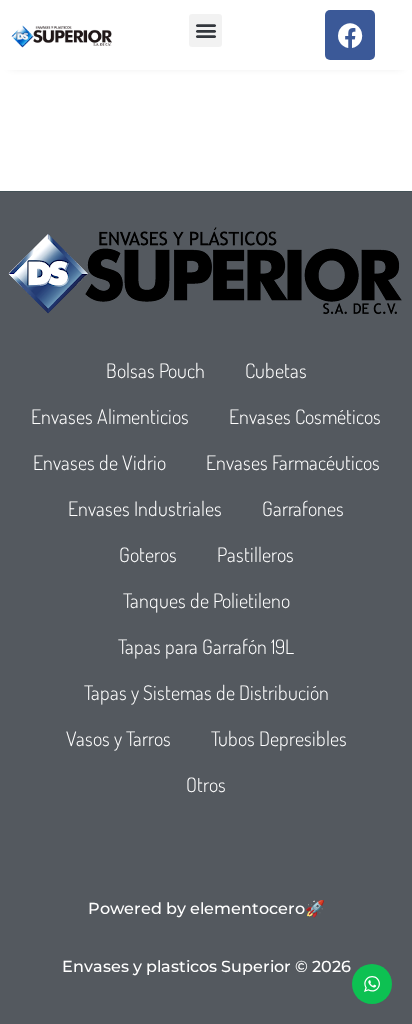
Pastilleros (255, 554)
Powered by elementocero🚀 (206, 908)
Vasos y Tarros (118, 738)
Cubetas (276, 370)
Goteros (148, 554)
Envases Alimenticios (110, 416)
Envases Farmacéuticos (293, 462)
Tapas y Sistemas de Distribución (206, 692)
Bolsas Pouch (155, 370)
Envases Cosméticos (305, 416)
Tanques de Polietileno (206, 600)
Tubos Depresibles (279, 738)
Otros (206, 784)
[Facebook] (350, 35)
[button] (205, 30)
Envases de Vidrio (99, 462)
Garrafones (303, 508)
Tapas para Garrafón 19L (206, 646)
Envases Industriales (145, 508)
